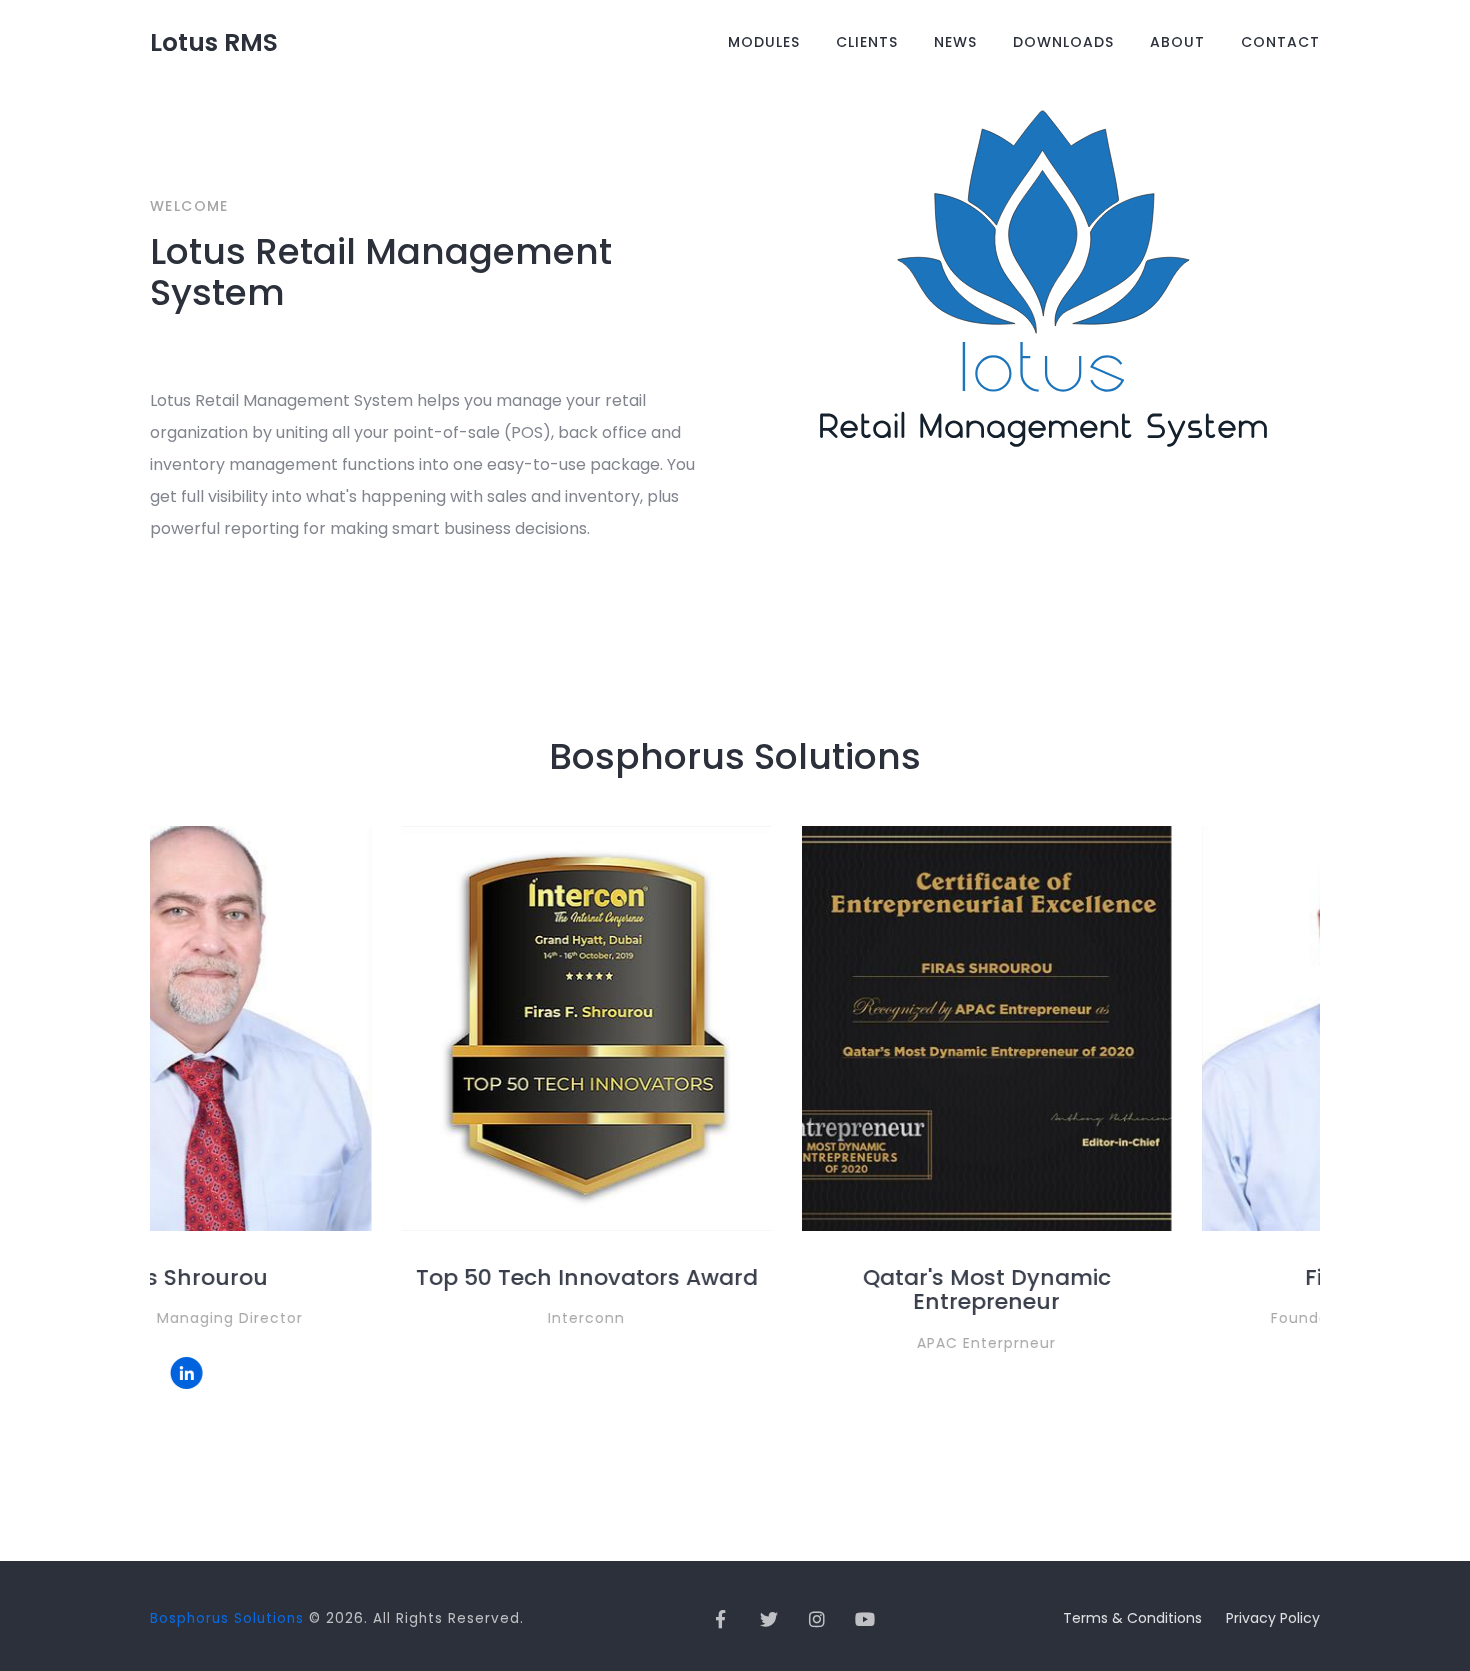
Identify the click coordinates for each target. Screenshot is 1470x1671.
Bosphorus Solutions (227, 1618)
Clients (867, 42)
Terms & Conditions (1132, 1618)
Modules (764, 42)
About (1177, 42)
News (955, 42)
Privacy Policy (1273, 1618)
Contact (1280, 42)
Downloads (1063, 42)
